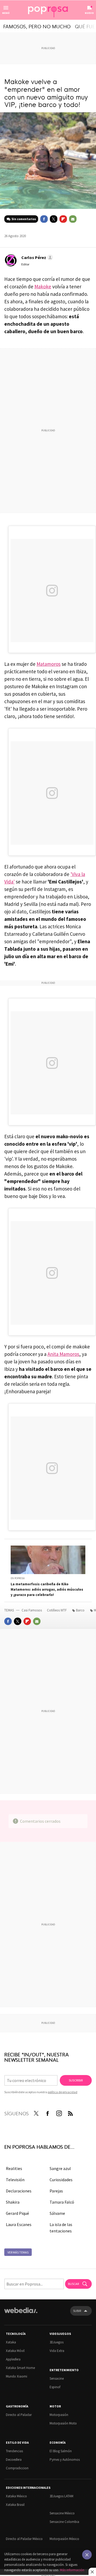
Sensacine (57, 2378)
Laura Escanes (19, 2224)
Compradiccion (17, 2468)
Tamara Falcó (62, 2202)
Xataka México (16, 2496)
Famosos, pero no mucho (37, 26)
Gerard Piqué (17, 2213)
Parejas (56, 2191)
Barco (80, 1610)
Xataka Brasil (15, 2505)
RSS (70, 2112)
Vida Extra (57, 2351)
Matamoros (49, 664)
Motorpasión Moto (63, 2423)
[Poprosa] (48, 10)
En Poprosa (18, 1578)
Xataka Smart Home (20, 2368)
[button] (36, 257)
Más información (72, 2570)
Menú (6, 13)
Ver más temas (18, 2252)
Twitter (54, 219)
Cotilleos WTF (57, 1610)
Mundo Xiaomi (17, 2376)
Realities (14, 2168)
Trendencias (14, 2451)
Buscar (74, 2284)
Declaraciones (19, 2191)
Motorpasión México (64, 2539)
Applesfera (13, 2359)
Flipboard (63, 219)
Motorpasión (59, 2415)
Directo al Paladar (19, 2415)
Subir (77, 2311)
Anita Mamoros (63, 1354)
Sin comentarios (24, 219)
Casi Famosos (32, 1610)
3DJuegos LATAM (61, 2496)
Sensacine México (62, 2513)
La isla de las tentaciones (61, 2228)
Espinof (55, 2387)
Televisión (15, 2180)
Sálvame (57, 2213)
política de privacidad (63, 2092)
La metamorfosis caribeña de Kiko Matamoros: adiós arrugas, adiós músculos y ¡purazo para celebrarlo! (47, 1589)
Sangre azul (60, 2168)
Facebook (44, 219)
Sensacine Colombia (64, 2522)
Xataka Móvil (15, 2351)
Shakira (13, 2202)
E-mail (73, 219)
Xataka (11, 2342)
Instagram (59, 2112)
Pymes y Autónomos (65, 2460)
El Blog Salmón (61, 2451)
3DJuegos (57, 2342)
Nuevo (89, 13)
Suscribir (76, 2080)
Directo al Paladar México (24, 2539)
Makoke (43, 286)
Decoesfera (14, 2460)
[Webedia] (21, 2314)
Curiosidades (61, 2180)
